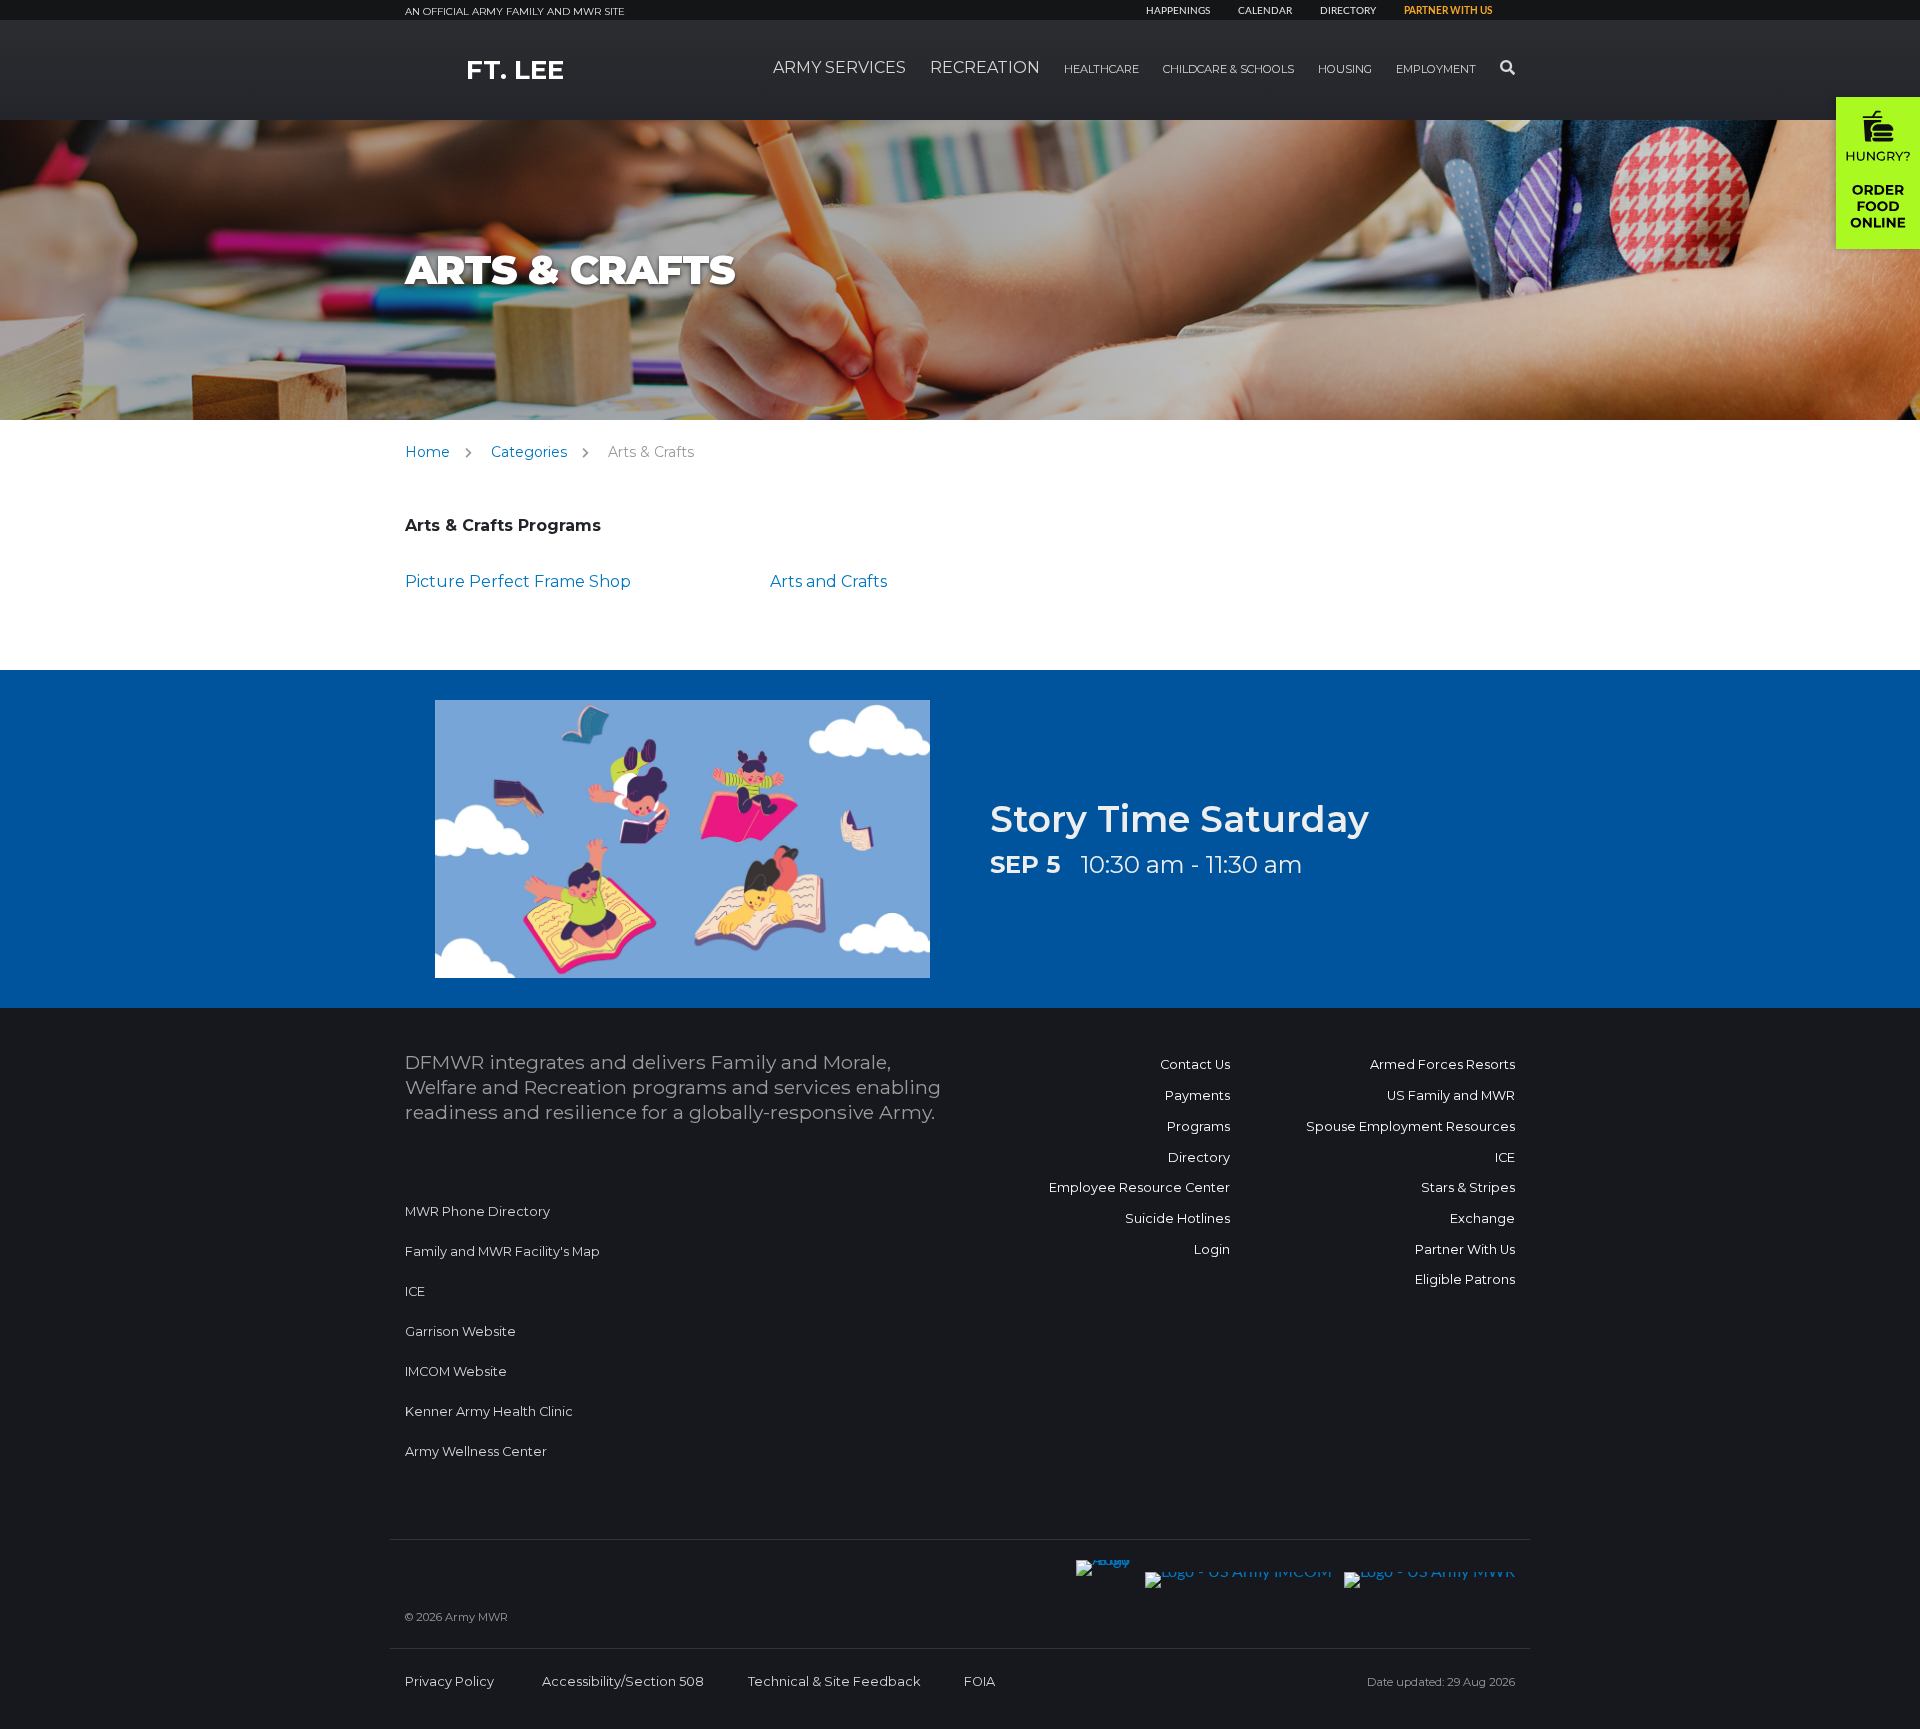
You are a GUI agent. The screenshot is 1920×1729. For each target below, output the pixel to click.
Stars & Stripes (1468, 1187)
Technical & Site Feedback (834, 1681)
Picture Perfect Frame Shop (518, 581)
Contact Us (1195, 1064)
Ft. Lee (515, 70)
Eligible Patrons (1465, 1279)
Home (427, 452)
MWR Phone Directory (477, 1211)
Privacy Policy (449, 1681)
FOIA (979, 1681)
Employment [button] (1436, 69)
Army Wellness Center (477, 1451)
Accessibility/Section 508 (623, 1681)
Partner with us (1448, 11)
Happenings (1178, 11)
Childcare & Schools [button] (1228, 69)
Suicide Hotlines (1177, 1218)
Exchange (1482, 1218)
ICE (415, 1291)
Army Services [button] (839, 67)
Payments (1197, 1095)
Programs (1198, 1126)
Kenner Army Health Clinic (489, 1411)
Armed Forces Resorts (1442, 1064)
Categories (529, 452)
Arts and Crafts (828, 581)
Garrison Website (460, 1331)
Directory (1348, 11)
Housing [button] (1345, 69)
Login (1212, 1249)
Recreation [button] (985, 67)
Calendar (1265, 11)
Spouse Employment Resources (1410, 1126)
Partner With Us (1465, 1249)
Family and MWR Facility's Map (502, 1251)
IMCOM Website (456, 1371)
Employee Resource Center (1139, 1187)
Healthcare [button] (1101, 69)
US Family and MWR (1451, 1095)
